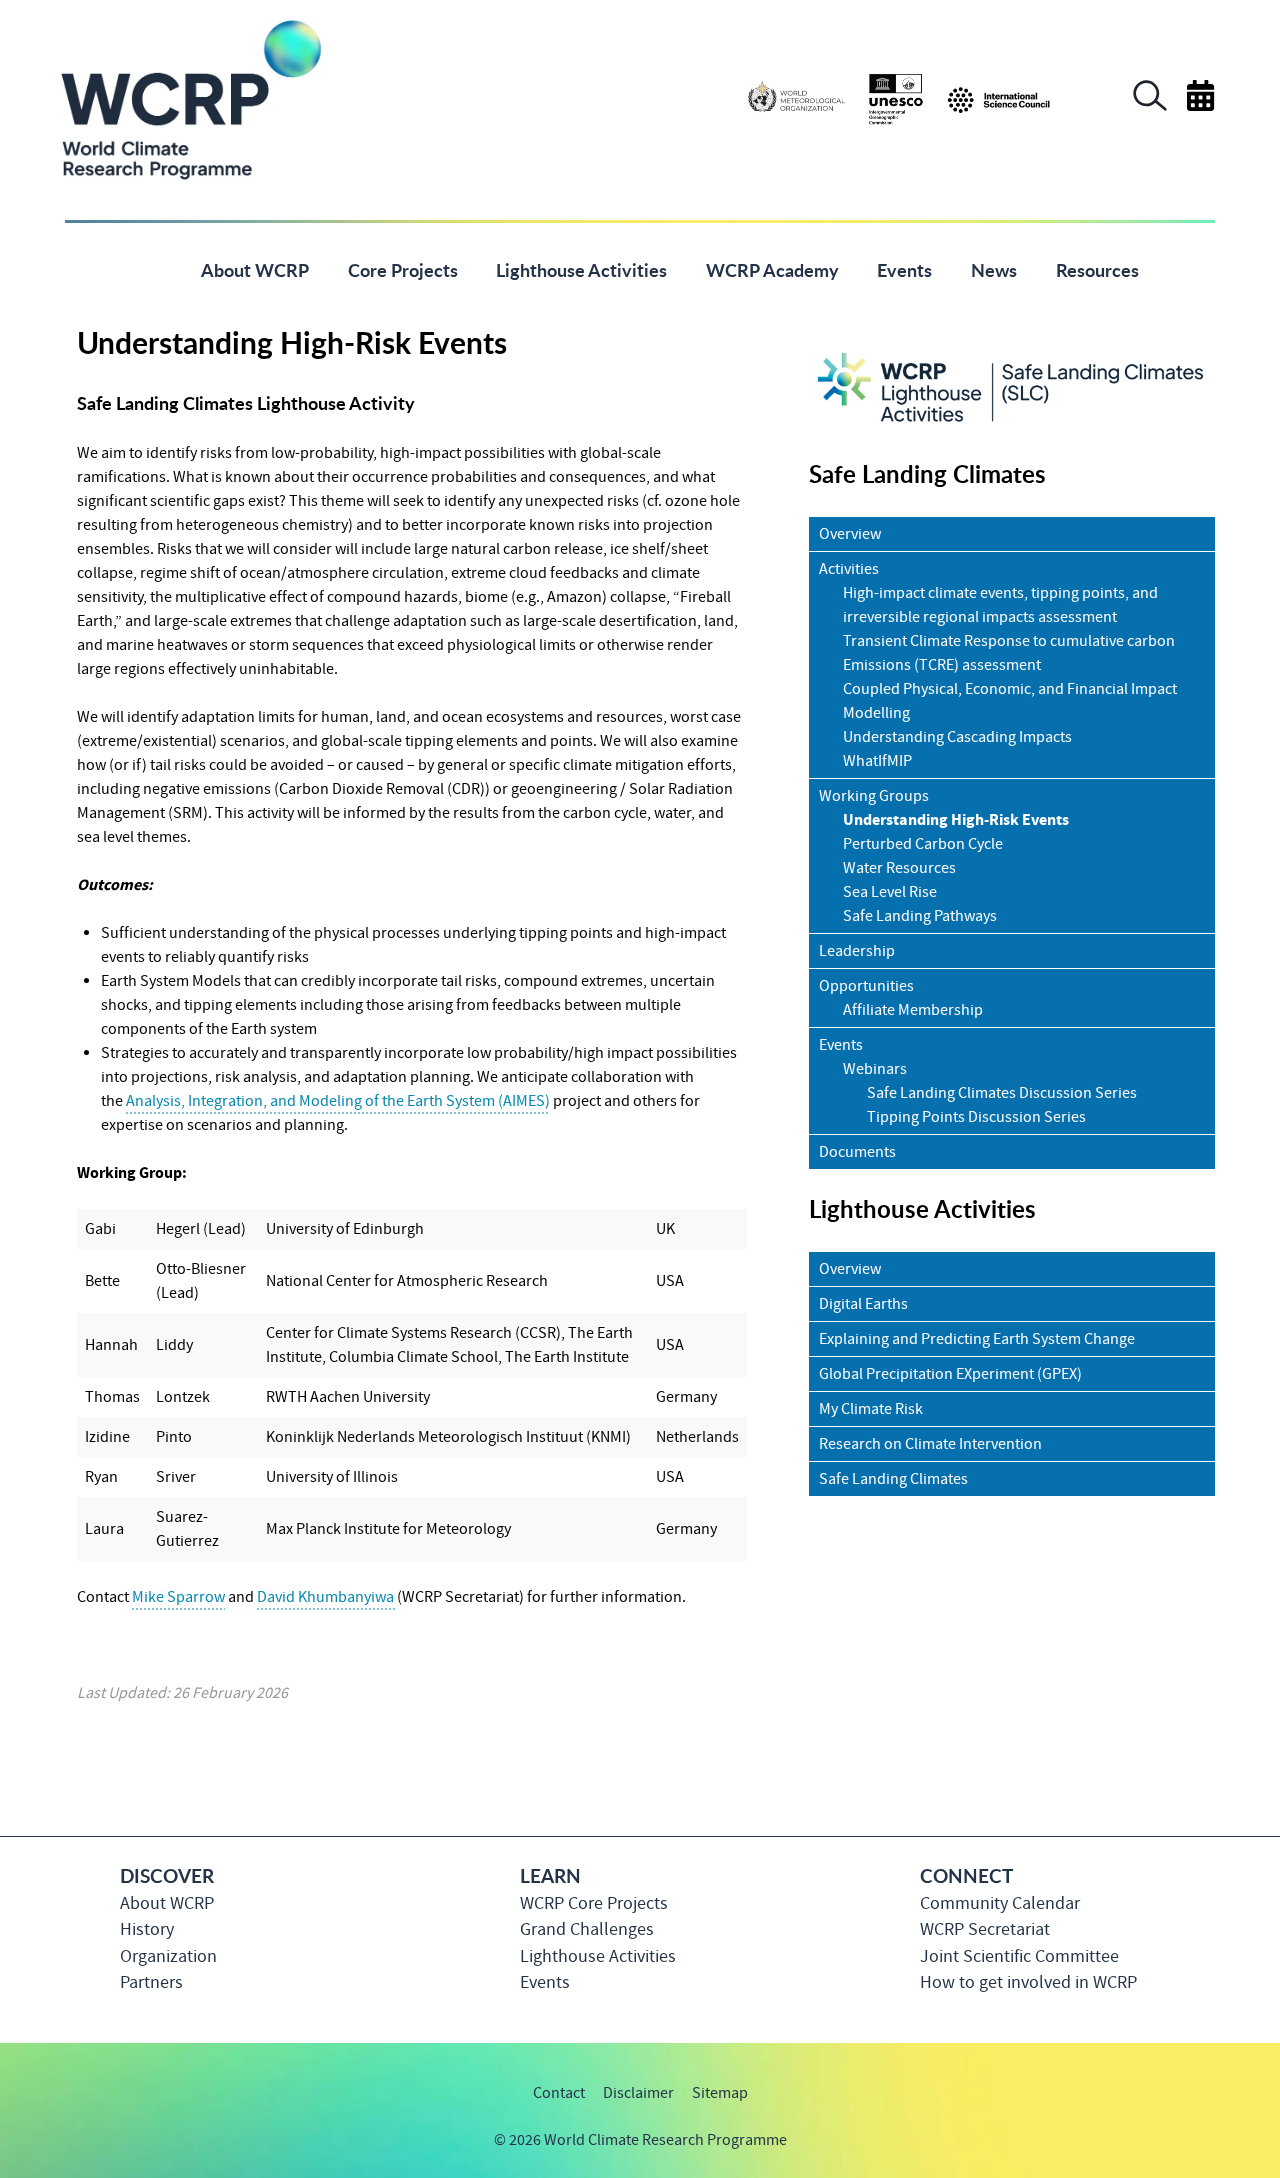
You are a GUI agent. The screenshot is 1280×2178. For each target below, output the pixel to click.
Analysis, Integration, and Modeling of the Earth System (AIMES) (338, 1101)
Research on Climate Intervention (930, 1444)
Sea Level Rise (890, 892)
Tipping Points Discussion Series (976, 1117)
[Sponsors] (899, 98)
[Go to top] (1214, 2153)
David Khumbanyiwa (327, 1597)
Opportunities (866, 986)
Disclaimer (638, 2093)
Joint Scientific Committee (1019, 1956)
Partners (151, 1982)
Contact (559, 2093)
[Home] (151, 268)
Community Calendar (1000, 1903)
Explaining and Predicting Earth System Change (977, 1339)
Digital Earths (863, 1304)
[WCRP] (190, 98)
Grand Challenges (587, 1929)
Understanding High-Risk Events (956, 820)
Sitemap (720, 2093)
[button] (1150, 106)
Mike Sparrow (178, 1597)
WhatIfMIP (877, 761)
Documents (857, 1152)
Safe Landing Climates (893, 1479)
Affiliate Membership (913, 1010)
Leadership (857, 951)
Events (841, 1045)
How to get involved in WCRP (1028, 1982)
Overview (850, 534)
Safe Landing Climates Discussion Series (1002, 1093)
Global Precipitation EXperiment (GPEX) (950, 1374)
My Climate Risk (871, 1409)
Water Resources (899, 868)
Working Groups (874, 796)
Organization (168, 1956)
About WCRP (167, 1903)
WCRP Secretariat (985, 1929)
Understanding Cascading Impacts (957, 737)
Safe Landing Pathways (920, 916)
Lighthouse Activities (598, 1956)
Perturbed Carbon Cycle (923, 844)
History (147, 1929)
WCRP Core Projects (594, 1903)
